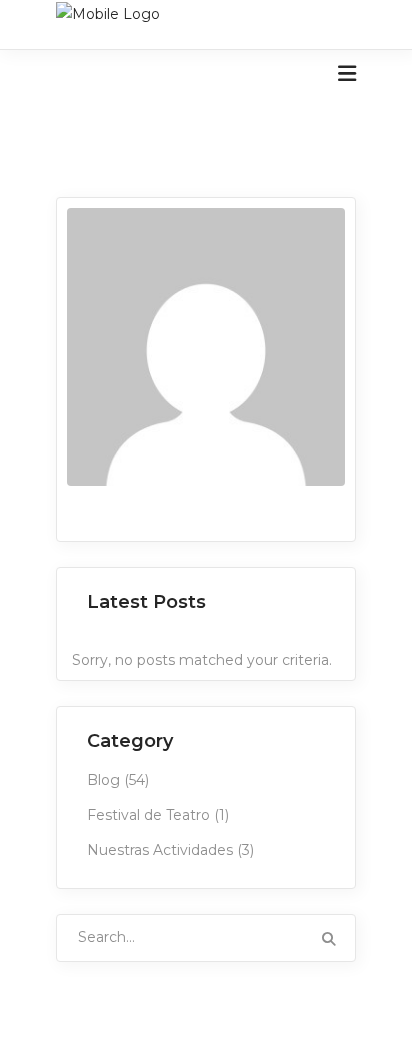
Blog (103, 780)
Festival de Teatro (148, 815)
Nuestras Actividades (160, 850)
